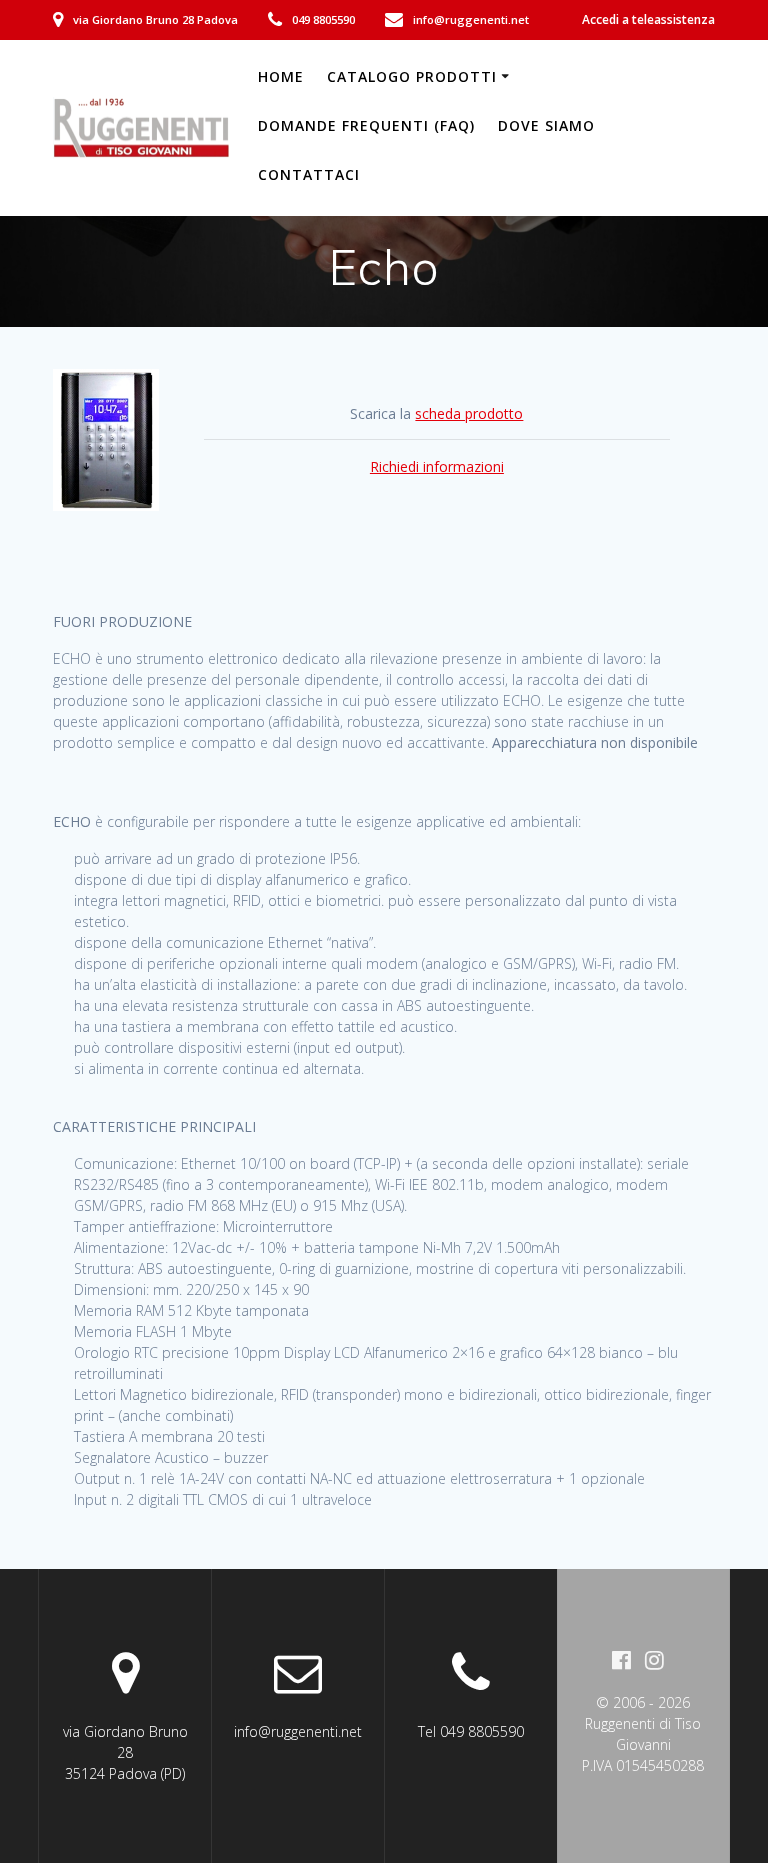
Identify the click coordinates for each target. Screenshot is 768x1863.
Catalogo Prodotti (412, 76)
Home (281, 76)
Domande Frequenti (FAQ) (366, 125)
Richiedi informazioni (437, 466)
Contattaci (309, 174)
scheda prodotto (469, 413)
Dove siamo (546, 125)
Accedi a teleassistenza (648, 19)
